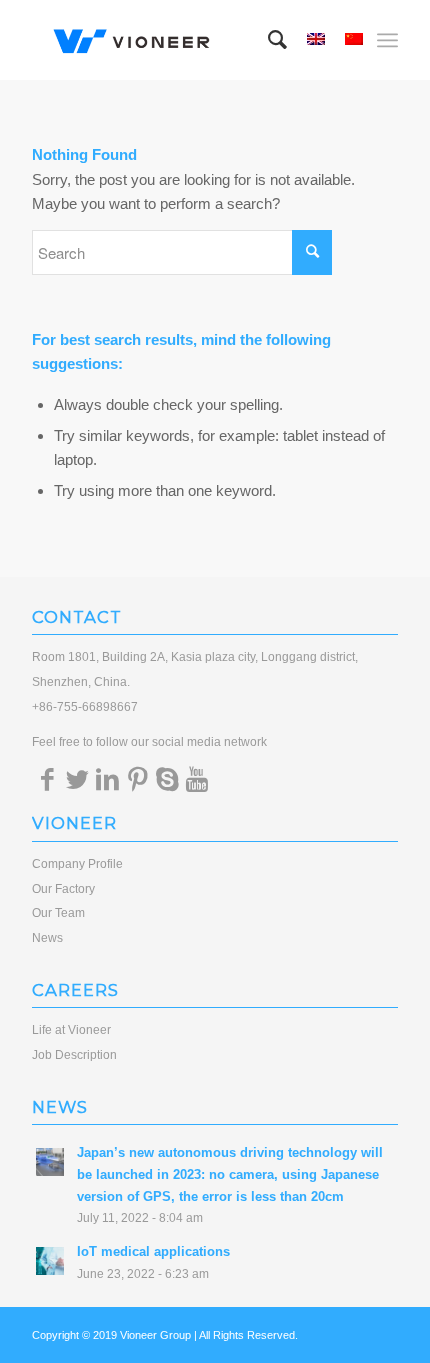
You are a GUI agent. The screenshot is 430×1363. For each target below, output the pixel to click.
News (47, 938)
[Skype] (167, 779)
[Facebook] (47, 779)
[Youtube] (197, 779)
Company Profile (77, 864)
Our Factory (63, 889)
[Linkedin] (107, 779)
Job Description (74, 1055)
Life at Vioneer (71, 1030)
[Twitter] (77, 779)
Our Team (58, 913)
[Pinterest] (137, 779)
